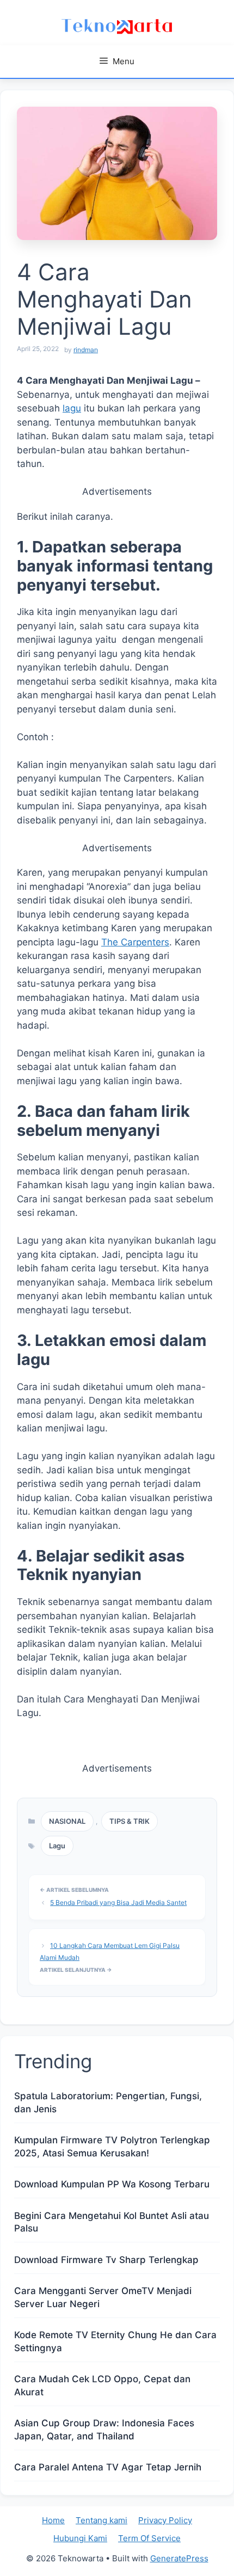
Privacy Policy (165, 2520)
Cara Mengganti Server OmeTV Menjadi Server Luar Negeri (103, 2297)
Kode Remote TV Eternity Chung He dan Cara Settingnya (115, 2341)
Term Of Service (149, 2538)
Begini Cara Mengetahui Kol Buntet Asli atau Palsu (112, 2222)
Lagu (57, 1846)
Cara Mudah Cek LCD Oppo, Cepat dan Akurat (102, 2386)
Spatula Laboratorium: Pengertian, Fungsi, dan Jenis (108, 2102)
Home (53, 2520)
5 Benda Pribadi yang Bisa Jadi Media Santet (118, 1902)
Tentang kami (101, 2520)
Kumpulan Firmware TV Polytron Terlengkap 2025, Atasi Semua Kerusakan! (112, 2147)
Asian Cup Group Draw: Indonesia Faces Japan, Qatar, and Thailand (104, 2430)
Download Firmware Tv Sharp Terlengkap (106, 2260)
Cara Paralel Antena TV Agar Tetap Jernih (108, 2467)
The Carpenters (135, 942)
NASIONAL (67, 1821)
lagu (72, 408)
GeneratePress (179, 2558)
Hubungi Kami (80, 2538)
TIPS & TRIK (130, 1821)
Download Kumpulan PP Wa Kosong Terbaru (112, 2184)
